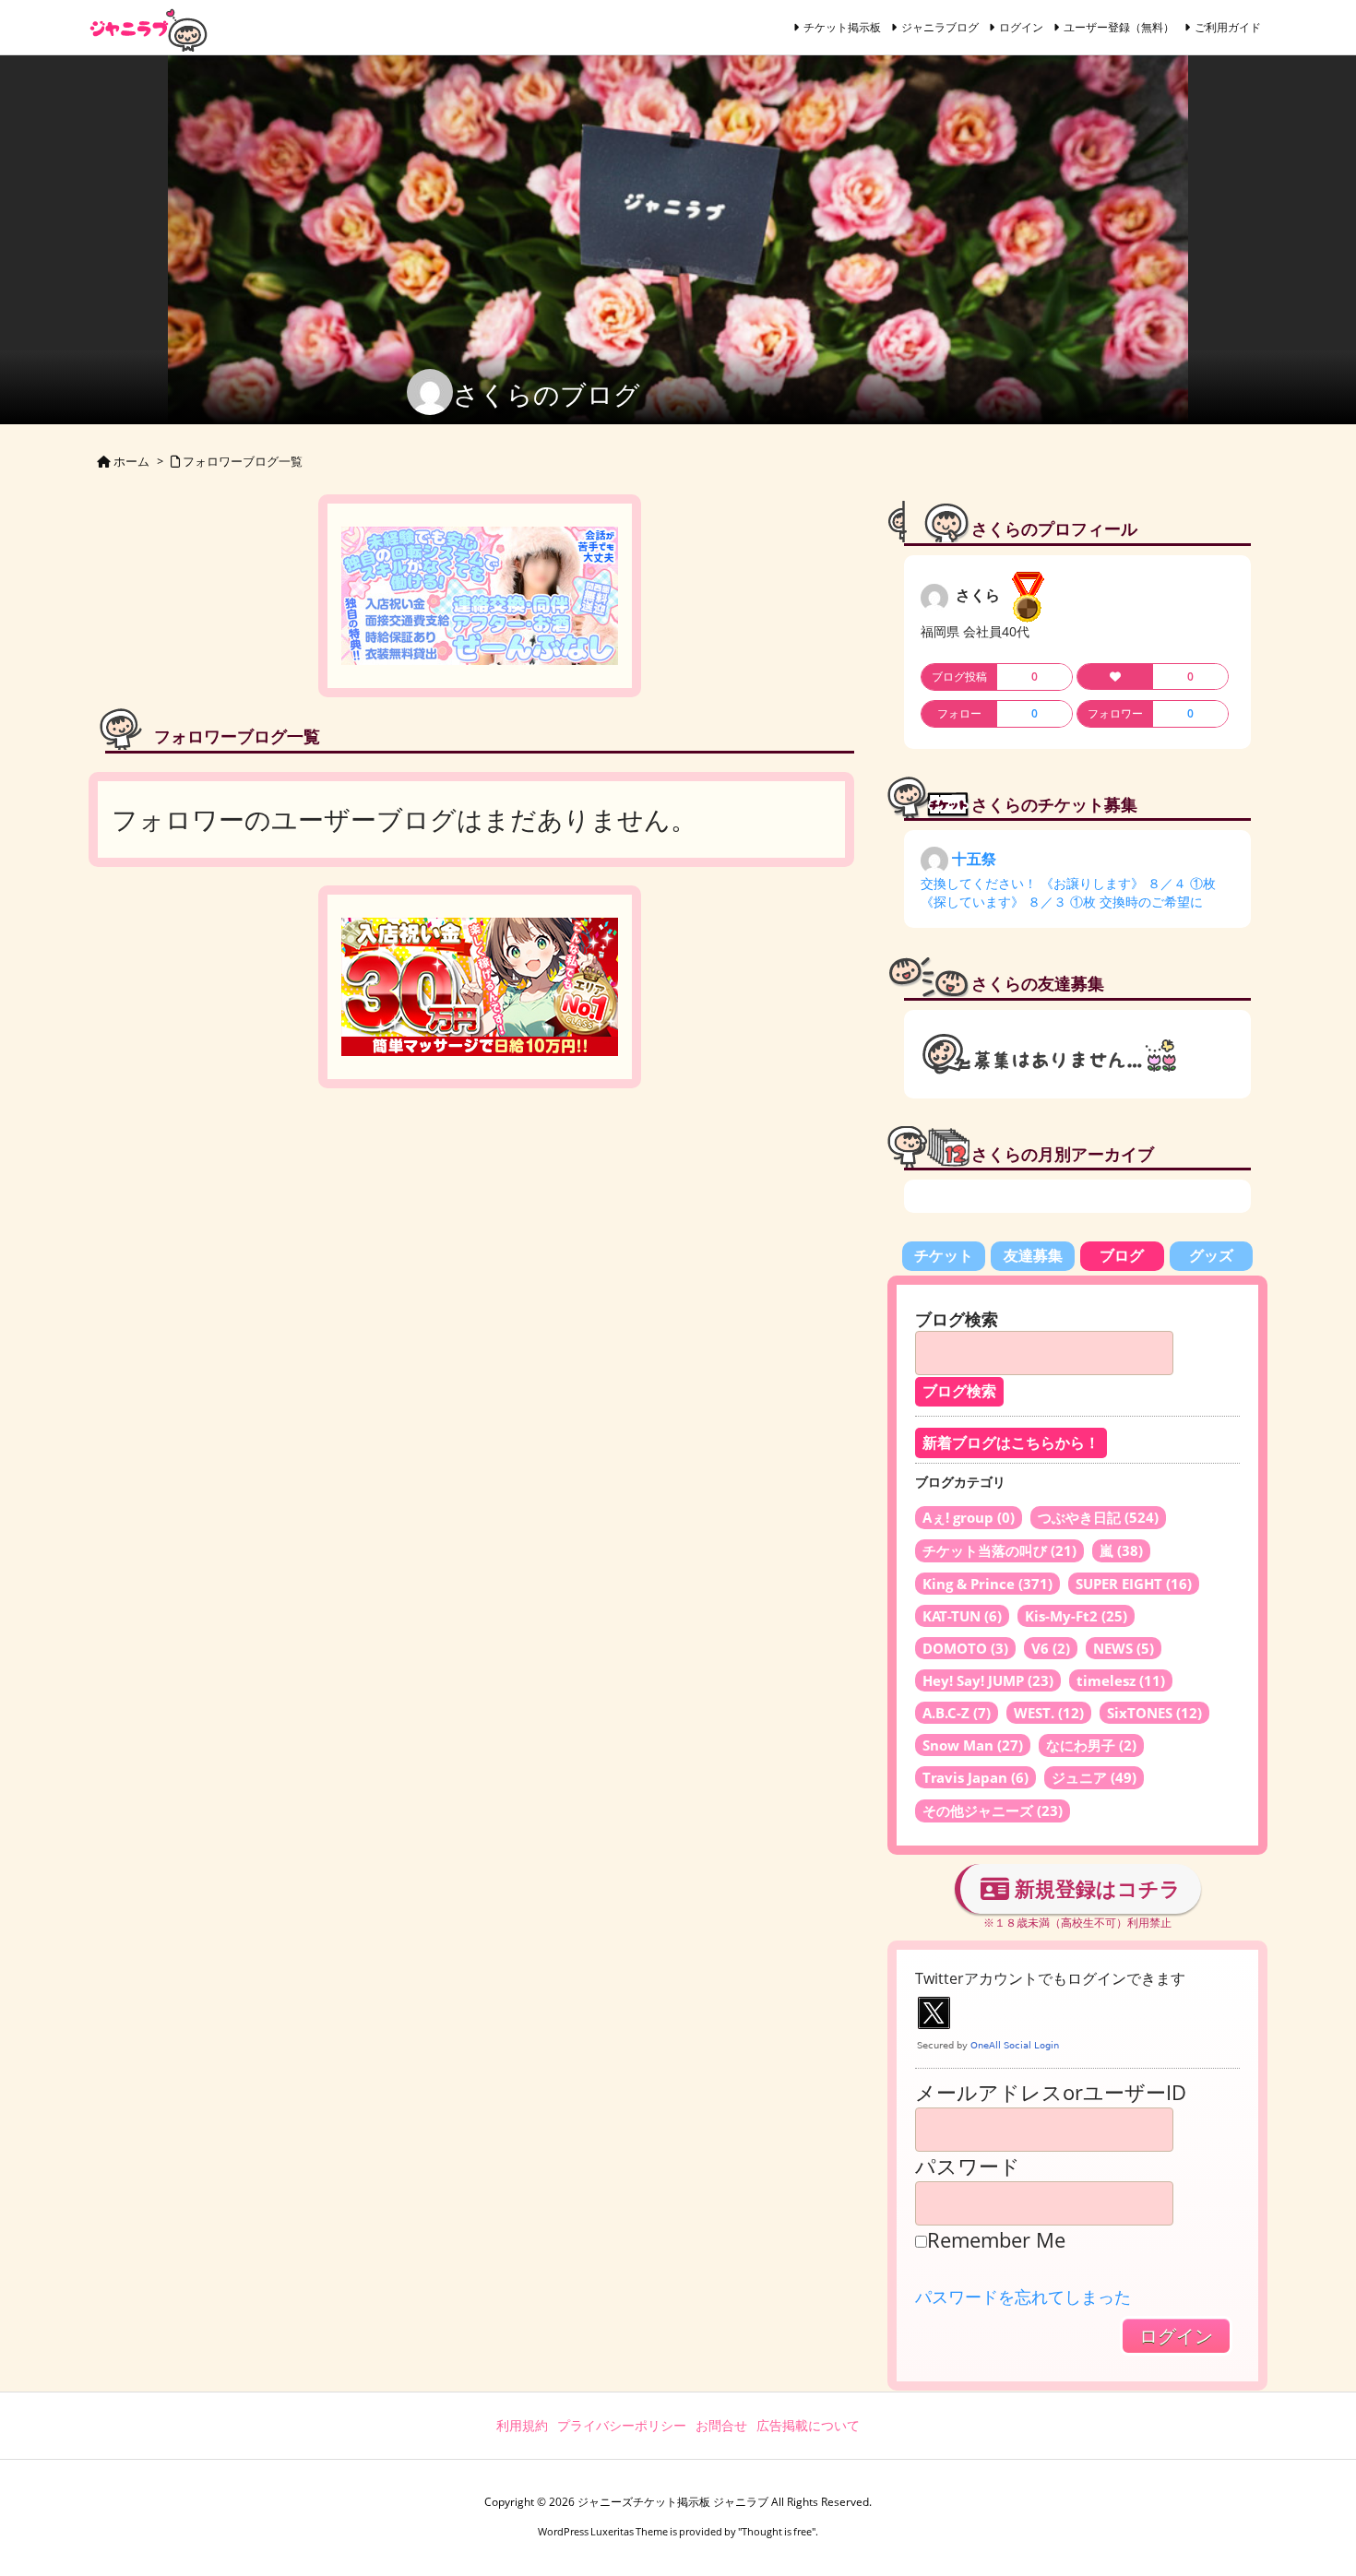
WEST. (1049, 1713)
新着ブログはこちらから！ (1011, 1443)
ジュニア (1094, 1777)
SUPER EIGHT (1134, 1584)
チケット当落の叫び (999, 1550)
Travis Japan (975, 1777)
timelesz (1121, 1680)
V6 (1051, 1648)
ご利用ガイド (1228, 27)
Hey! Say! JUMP (988, 1680)
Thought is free (777, 2531)
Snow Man (973, 1745)
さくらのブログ (547, 394)
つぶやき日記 (1098, 1517)
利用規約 (522, 2425)
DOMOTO (965, 1648)
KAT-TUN (962, 1616)
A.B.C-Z (957, 1713)
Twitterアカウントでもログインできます (1050, 1978)
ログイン (1021, 27)
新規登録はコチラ (1095, 1888)
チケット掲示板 (842, 27)
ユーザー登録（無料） (1119, 27)
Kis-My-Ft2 (1076, 1616)
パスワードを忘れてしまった (1023, 2297)
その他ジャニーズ (993, 1810)
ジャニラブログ (940, 27)
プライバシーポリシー (622, 2425)
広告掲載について (808, 2425)
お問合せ (721, 2425)
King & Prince (987, 1584)
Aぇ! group (969, 1517)
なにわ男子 (1091, 1745)
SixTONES (1154, 1713)
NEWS (1124, 1648)
